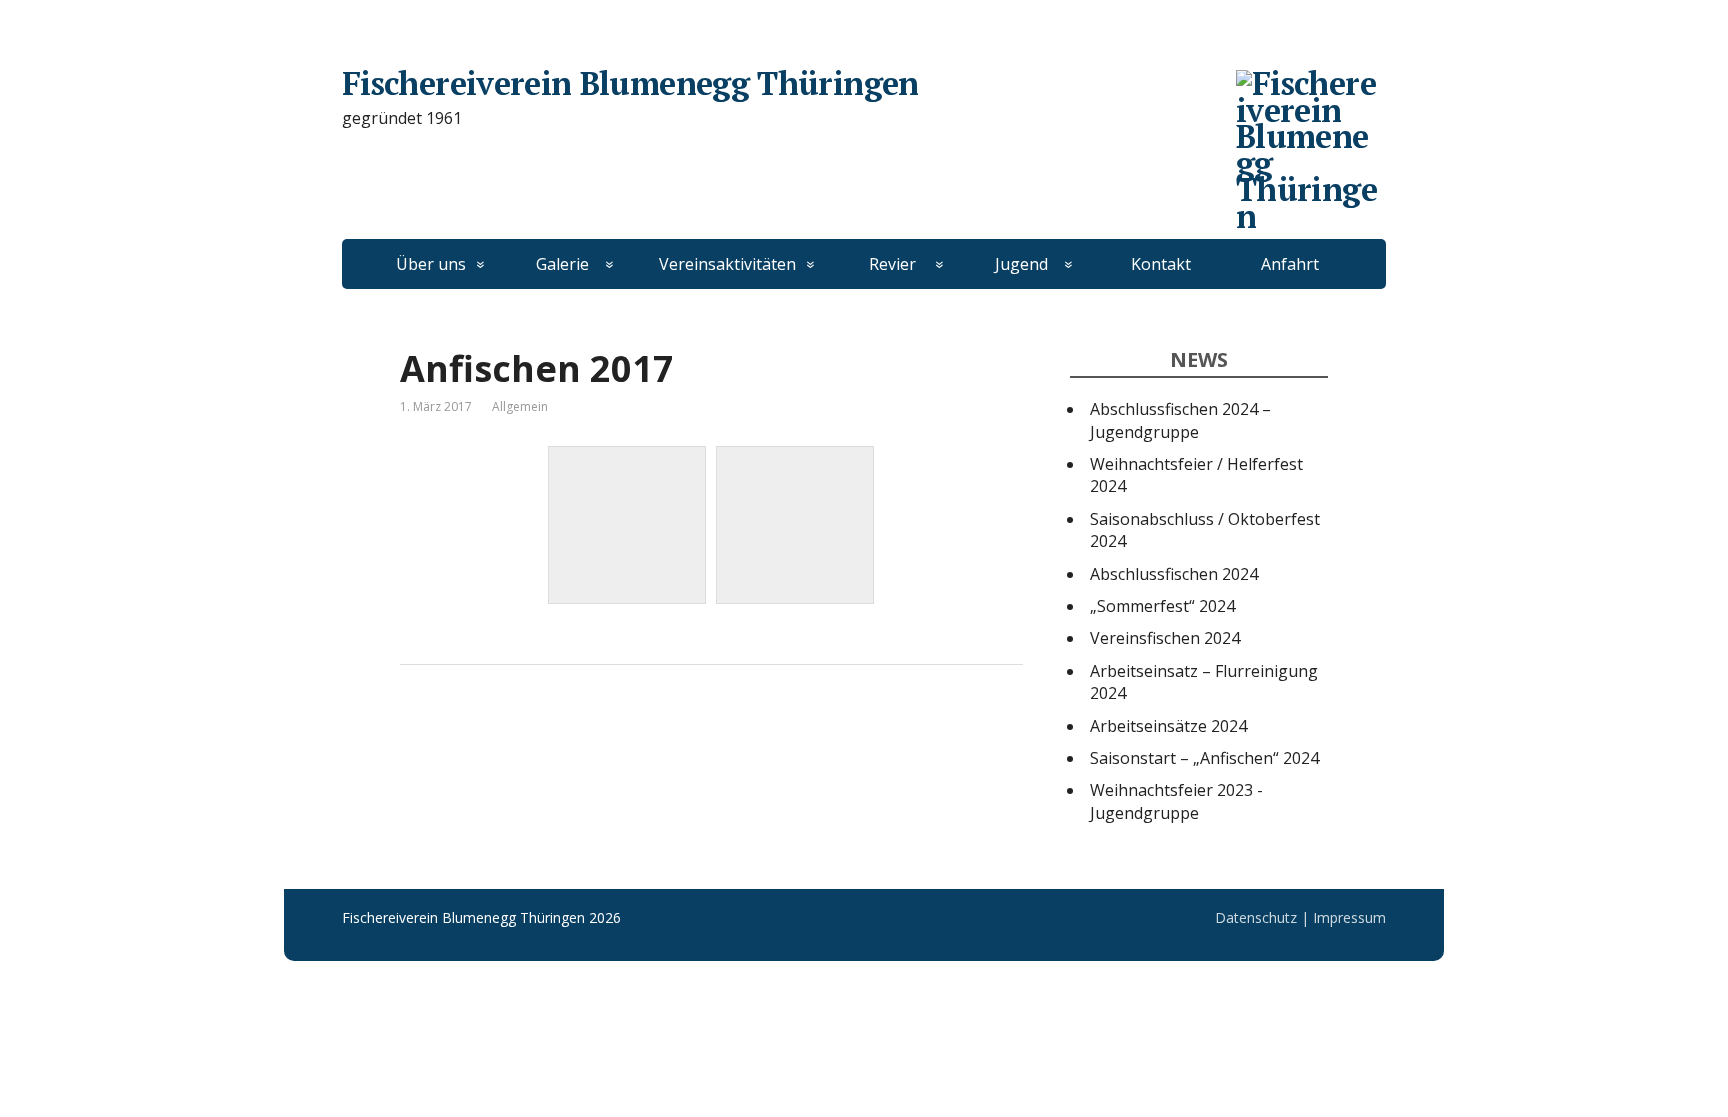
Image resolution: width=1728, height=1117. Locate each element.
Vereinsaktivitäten (727, 264)
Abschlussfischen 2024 (1174, 574)
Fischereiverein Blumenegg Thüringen (630, 83)
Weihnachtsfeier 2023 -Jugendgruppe (1176, 801)
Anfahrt (1290, 264)
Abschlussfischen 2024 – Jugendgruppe (1180, 420)
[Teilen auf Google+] (570, 731)
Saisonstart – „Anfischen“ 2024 (1204, 758)
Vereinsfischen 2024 (1165, 638)
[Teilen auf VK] (470, 731)
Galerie (562, 264)
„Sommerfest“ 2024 (1162, 606)
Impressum (1349, 917)
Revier (892, 264)
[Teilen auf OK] (520, 731)
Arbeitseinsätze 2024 (1168, 726)
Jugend (1021, 264)
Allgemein (520, 406)
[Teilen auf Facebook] (420, 731)
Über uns (431, 264)
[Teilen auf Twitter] (620, 731)
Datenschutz (1256, 917)
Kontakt (1161, 264)
